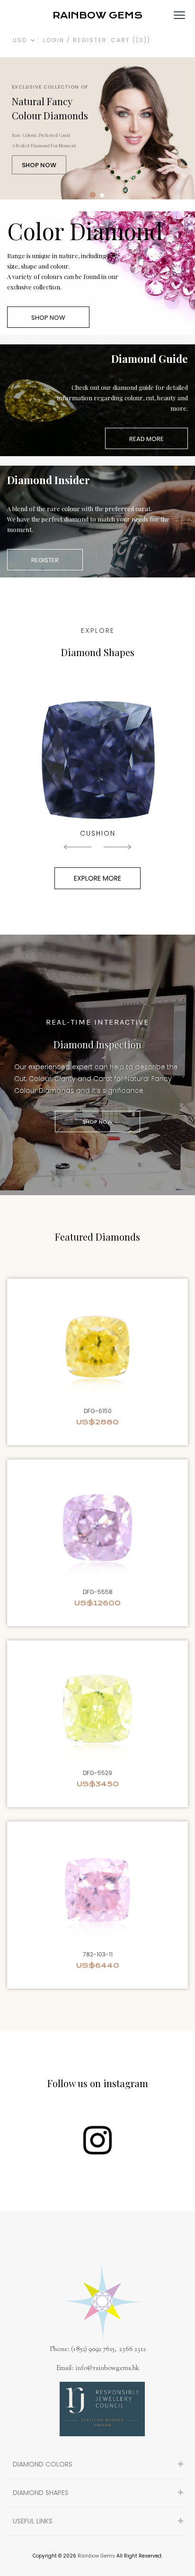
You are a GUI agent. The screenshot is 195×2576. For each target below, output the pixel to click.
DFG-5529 (97, 1773)
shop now (39, 165)
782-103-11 (98, 1954)
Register (45, 560)
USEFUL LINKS (33, 2521)
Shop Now (48, 318)
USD (21, 40)
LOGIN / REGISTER (75, 40)
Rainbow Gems (96, 2556)
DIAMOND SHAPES (41, 2493)
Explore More (97, 878)
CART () (131, 40)
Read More (146, 439)
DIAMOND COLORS (43, 2464)
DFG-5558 (98, 1592)
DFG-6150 (98, 1411)
